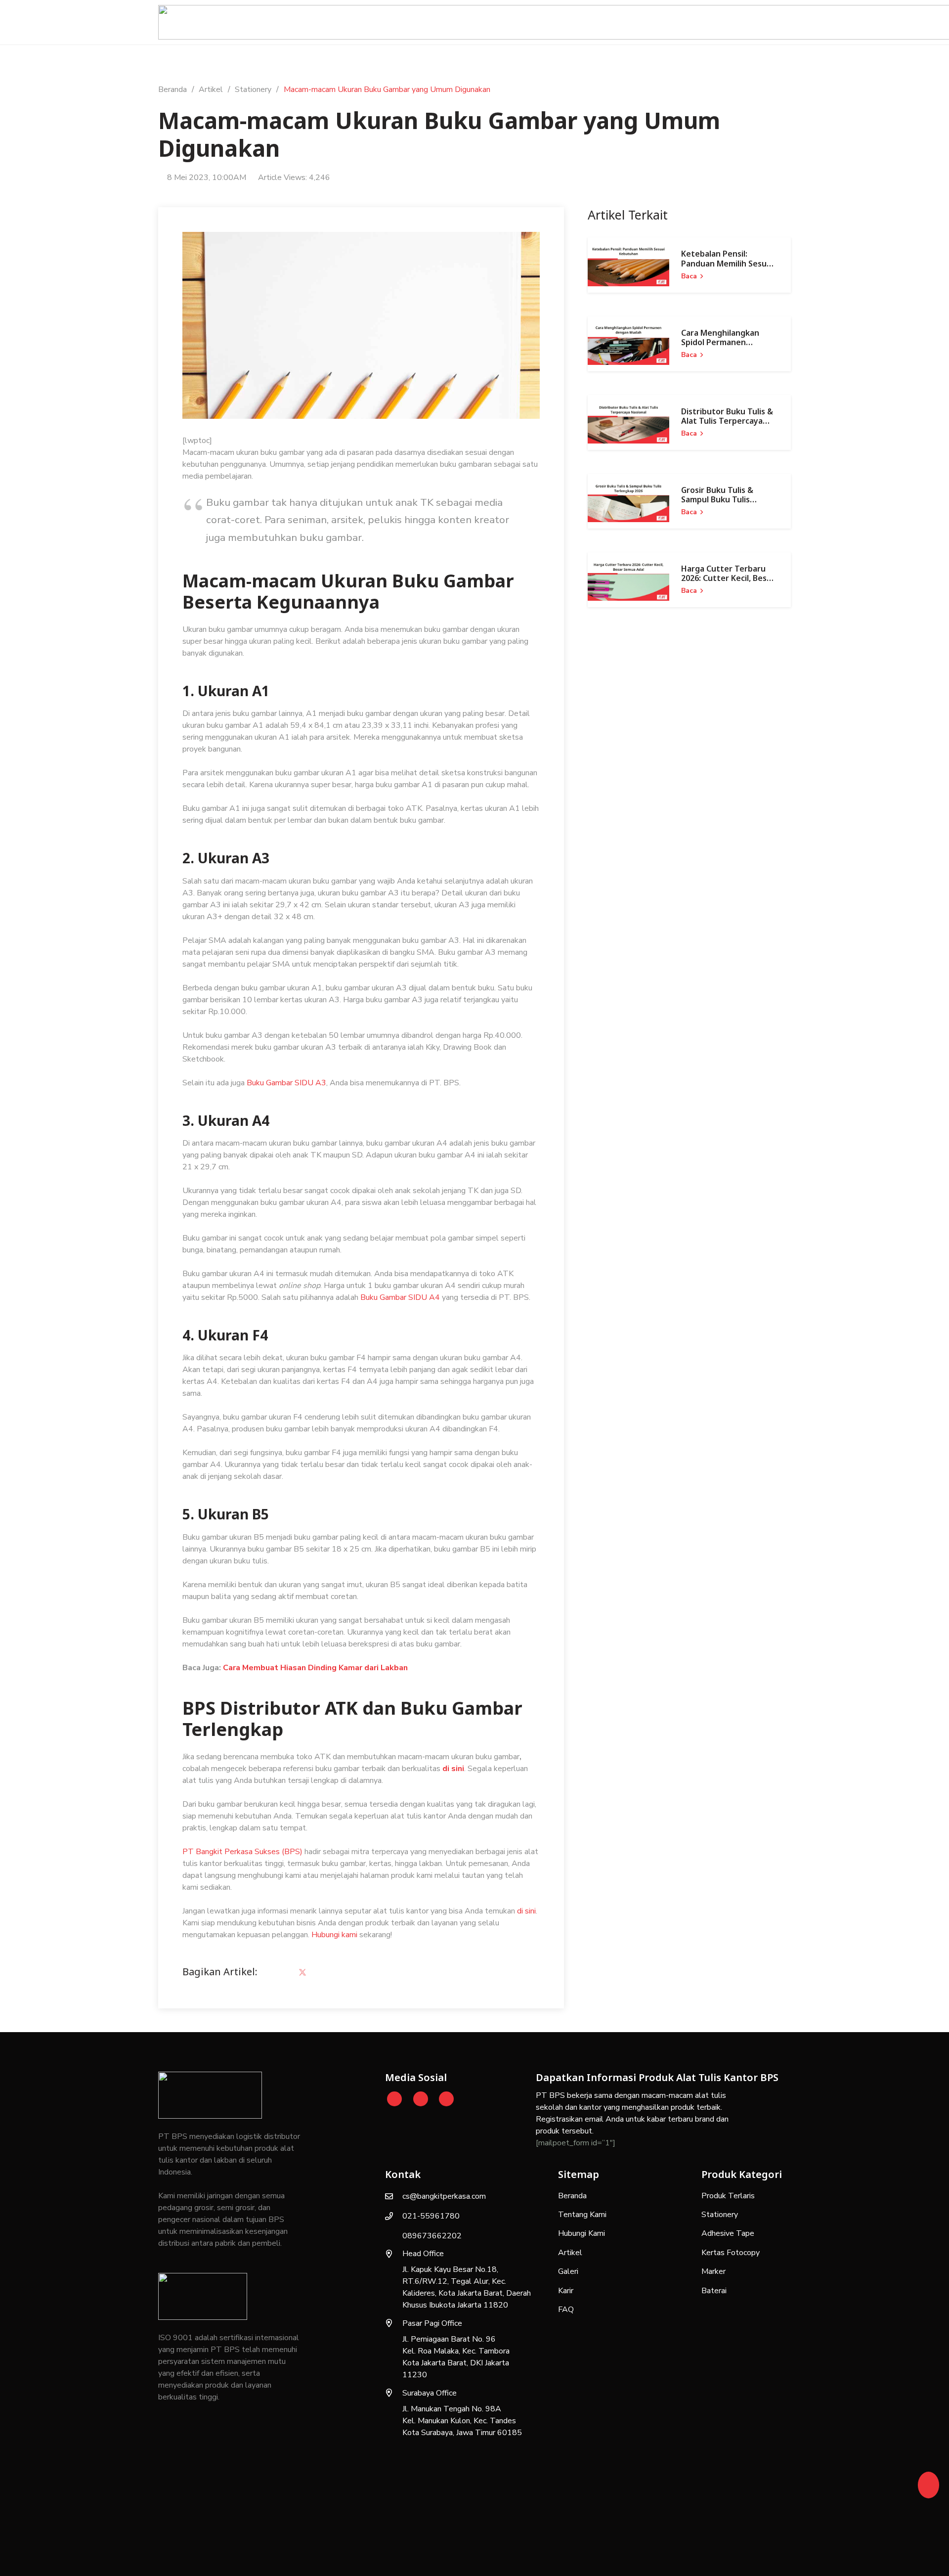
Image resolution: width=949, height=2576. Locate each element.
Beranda (572, 2196)
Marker (713, 2271)
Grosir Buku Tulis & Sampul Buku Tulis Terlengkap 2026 (717, 499)
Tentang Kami (582, 2215)
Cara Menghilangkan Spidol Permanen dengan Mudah (720, 342)
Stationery (720, 2215)
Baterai (714, 2291)
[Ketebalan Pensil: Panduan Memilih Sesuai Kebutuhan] (628, 265)
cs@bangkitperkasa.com (444, 2196)
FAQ (566, 2310)
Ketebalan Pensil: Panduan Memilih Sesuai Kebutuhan (727, 263)
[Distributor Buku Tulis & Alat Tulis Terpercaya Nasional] (628, 422)
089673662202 (432, 2236)
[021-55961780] (394, 2216)
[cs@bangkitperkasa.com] (394, 2196)
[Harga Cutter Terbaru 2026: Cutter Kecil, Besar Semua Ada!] (628, 580)
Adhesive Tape (728, 2233)
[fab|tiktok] (421, 2099)
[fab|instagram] (395, 2099)
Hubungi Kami (582, 2233)
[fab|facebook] (446, 2099)
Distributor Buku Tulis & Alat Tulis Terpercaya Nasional (727, 421)
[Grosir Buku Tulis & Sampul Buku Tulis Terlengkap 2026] (628, 501)
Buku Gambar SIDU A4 (401, 1297)
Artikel (570, 2253)
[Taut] (928, 2482)
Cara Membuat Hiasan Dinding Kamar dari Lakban (315, 1668)
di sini (453, 1769)
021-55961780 (431, 2216)
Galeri (568, 2271)
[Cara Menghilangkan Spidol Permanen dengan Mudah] (628, 344)
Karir (566, 2291)
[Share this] (279, 1973)
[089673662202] (394, 2236)
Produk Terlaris (728, 2196)
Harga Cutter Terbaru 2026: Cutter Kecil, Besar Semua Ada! (728, 578)
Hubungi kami (334, 1935)
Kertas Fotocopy (731, 2253)
